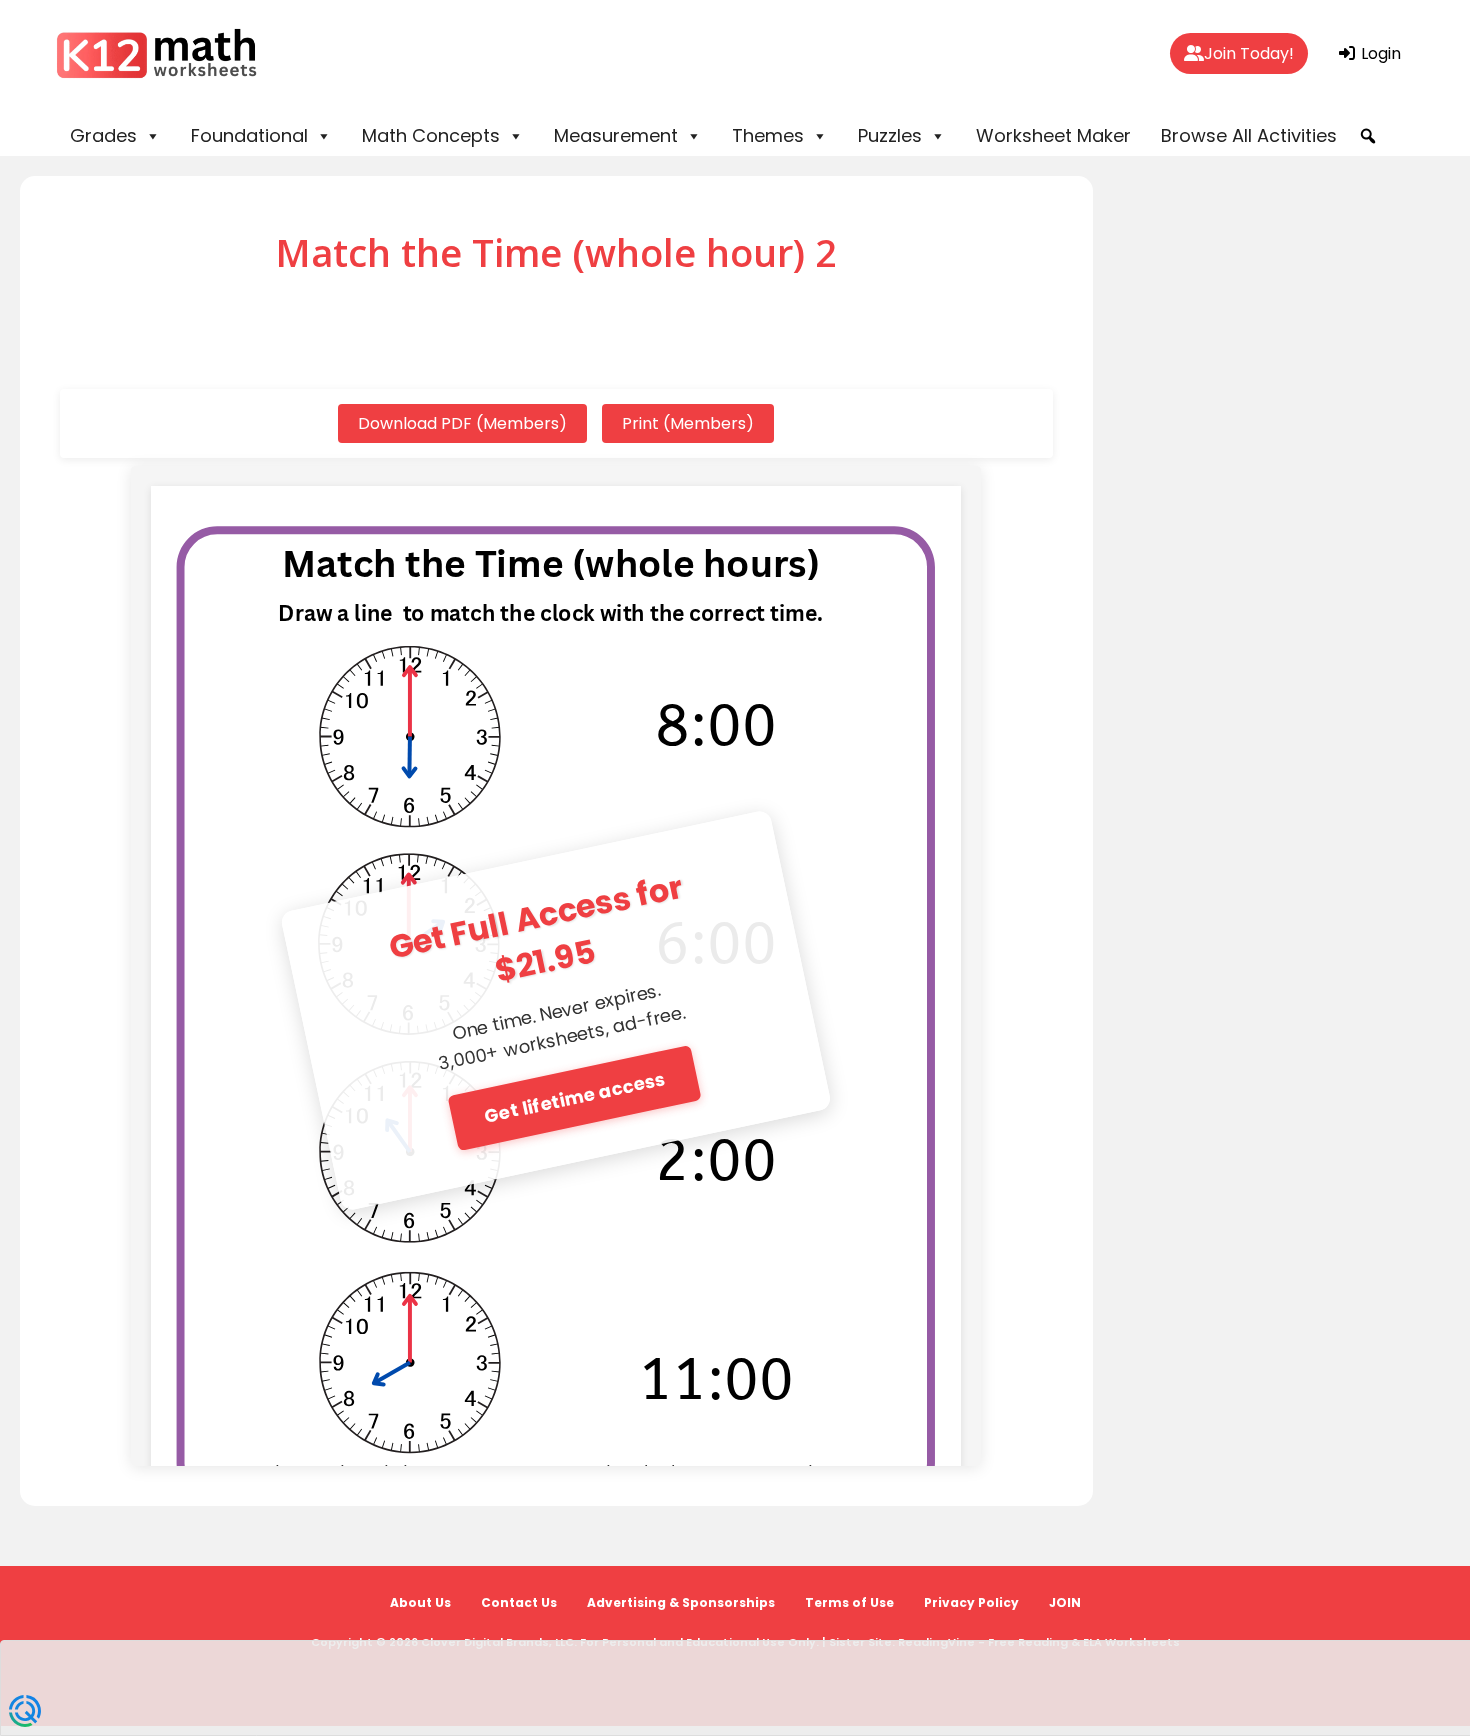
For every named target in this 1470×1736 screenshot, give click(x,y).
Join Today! (1249, 53)
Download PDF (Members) (462, 423)
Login (1379, 53)
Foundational (249, 135)
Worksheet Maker (1053, 135)
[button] (1368, 136)
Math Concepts (431, 135)
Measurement (616, 135)
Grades (103, 135)
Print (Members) (688, 423)
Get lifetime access (574, 1096)
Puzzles (890, 135)
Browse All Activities (1249, 135)
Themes (768, 135)
